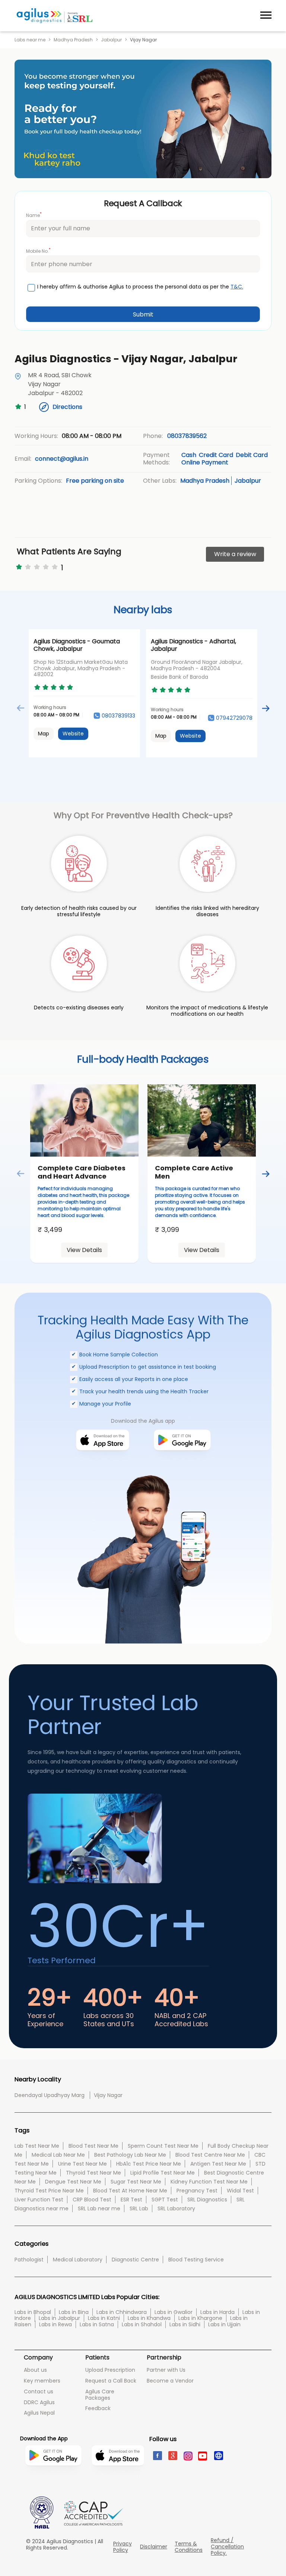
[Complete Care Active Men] (202, 1120)
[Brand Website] (218, 2455)
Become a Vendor (170, 2381)
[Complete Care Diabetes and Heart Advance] (84, 1120)
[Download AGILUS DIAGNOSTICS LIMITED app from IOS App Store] (118, 2477)
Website (73, 734)
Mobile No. (38, 251)
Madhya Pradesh (73, 40)
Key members (42, 2381)
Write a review (235, 554)
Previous (21, 708)
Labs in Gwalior (174, 2312)
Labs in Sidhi (185, 2324)
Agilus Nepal (39, 2413)
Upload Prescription (110, 2370)
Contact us (39, 2391)
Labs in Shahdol (142, 2324)
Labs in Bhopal (33, 2312)
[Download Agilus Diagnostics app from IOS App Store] (103, 1462)
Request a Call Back (111, 2381)
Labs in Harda (217, 2312)
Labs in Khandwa (149, 2318)
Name (34, 215)
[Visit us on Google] (172, 2455)
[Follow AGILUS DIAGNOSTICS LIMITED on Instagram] (188, 2455)
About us (35, 2370)
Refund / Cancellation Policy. (227, 2547)
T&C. (237, 287)
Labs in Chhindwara (122, 2312)
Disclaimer (154, 2547)
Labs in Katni (104, 2318)
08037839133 (118, 716)
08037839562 (187, 436)
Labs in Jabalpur (59, 2318)
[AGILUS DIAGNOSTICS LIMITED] (55, 16)
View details (84, 1250)
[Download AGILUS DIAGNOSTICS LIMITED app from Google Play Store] (53, 2481)
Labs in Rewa (55, 2324)
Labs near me (30, 40)
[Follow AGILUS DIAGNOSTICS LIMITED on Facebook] (157, 2455)
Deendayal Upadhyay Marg (50, 2095)
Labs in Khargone (200, 2318)
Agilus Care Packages (100, 2395)
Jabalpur (111, 40)
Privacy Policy (123, 2547)
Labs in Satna (97, 2324)
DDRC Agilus (39, 2402)
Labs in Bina (74, 2312)
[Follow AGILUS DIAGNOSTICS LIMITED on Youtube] (203, 2455)
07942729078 (234, 718)
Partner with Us (166, 2370)
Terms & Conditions (189, 2547)
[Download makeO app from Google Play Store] (182, 1462)
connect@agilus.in (62, 459)
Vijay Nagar (108, 2095)
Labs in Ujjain (224, 2324)
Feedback (98, 2408)
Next (265, 708)
